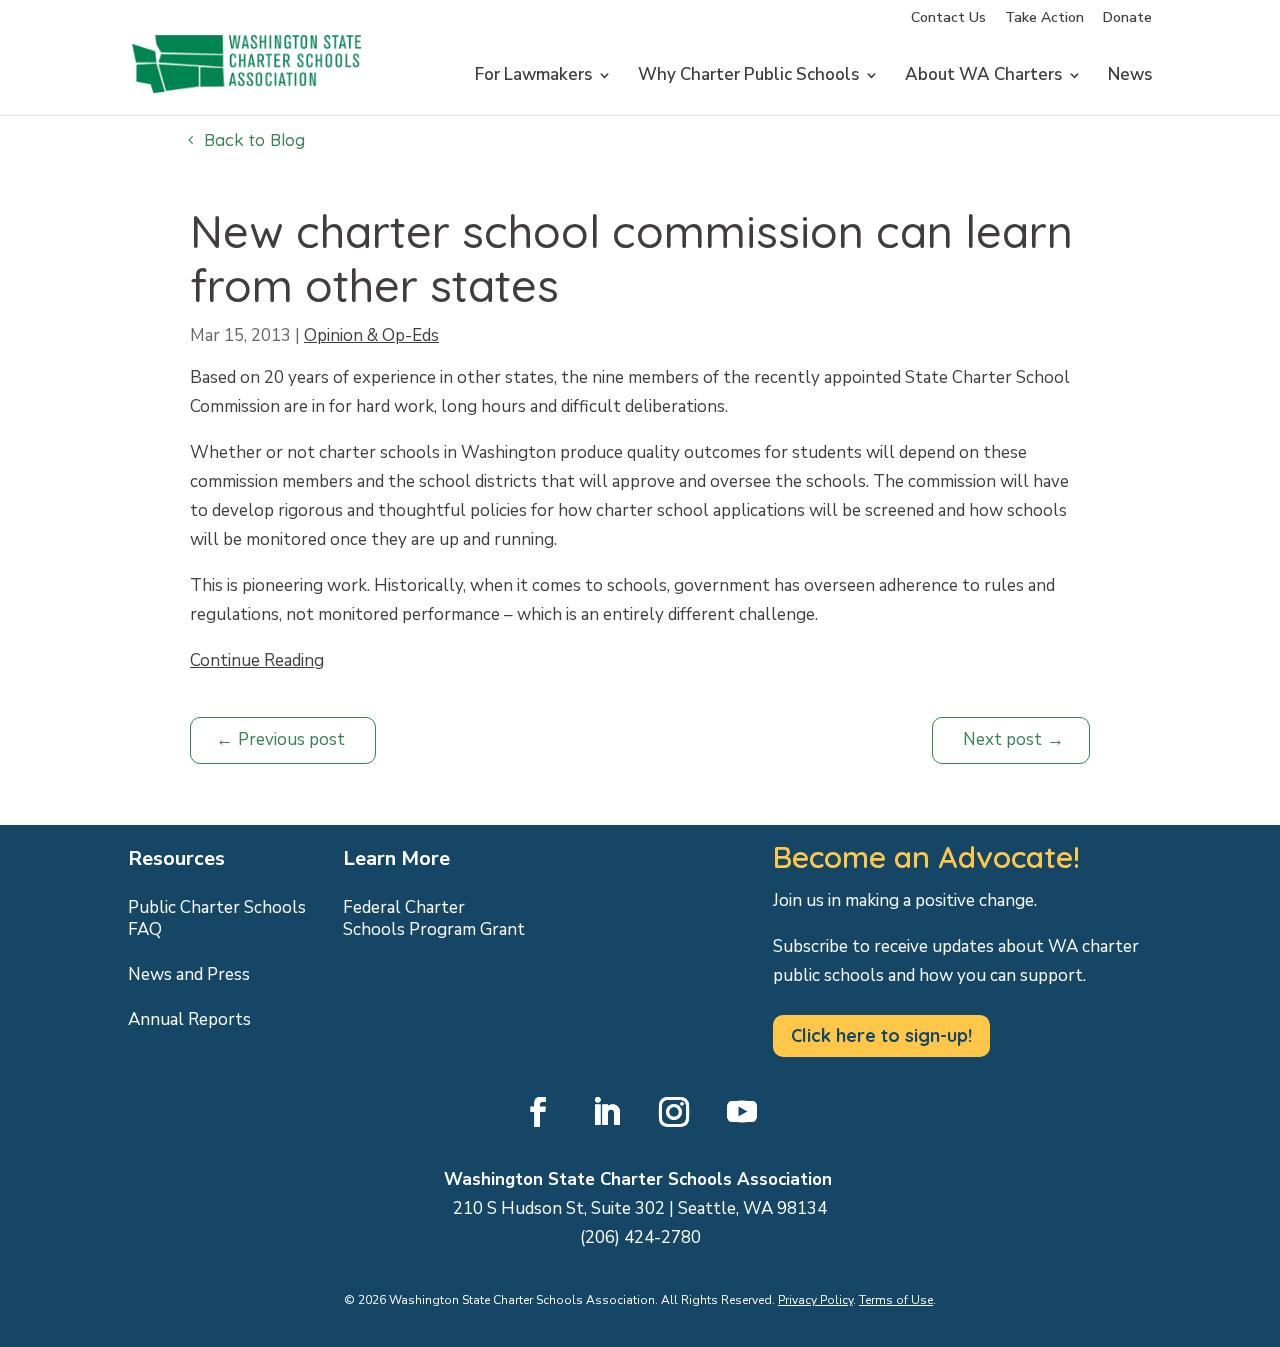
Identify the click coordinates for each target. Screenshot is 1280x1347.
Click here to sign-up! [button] (881, 1035)
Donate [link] (1127, 19)
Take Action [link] (1044, 19)
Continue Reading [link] (257, 660)
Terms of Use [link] (896, 1300)
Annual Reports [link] (189, 1020)
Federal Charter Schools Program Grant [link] (434, 919)
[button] (538, 1112)
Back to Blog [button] (254, 139)
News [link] (1130, 77)
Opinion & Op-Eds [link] (371, 335)
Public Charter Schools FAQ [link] (217, 919)
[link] (246, 112)
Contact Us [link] (948, 19)
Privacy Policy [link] (815, 1300)
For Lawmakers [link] (533, 77)
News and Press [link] (189, 975)
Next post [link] (1002, 739)
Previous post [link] (291, 739)
